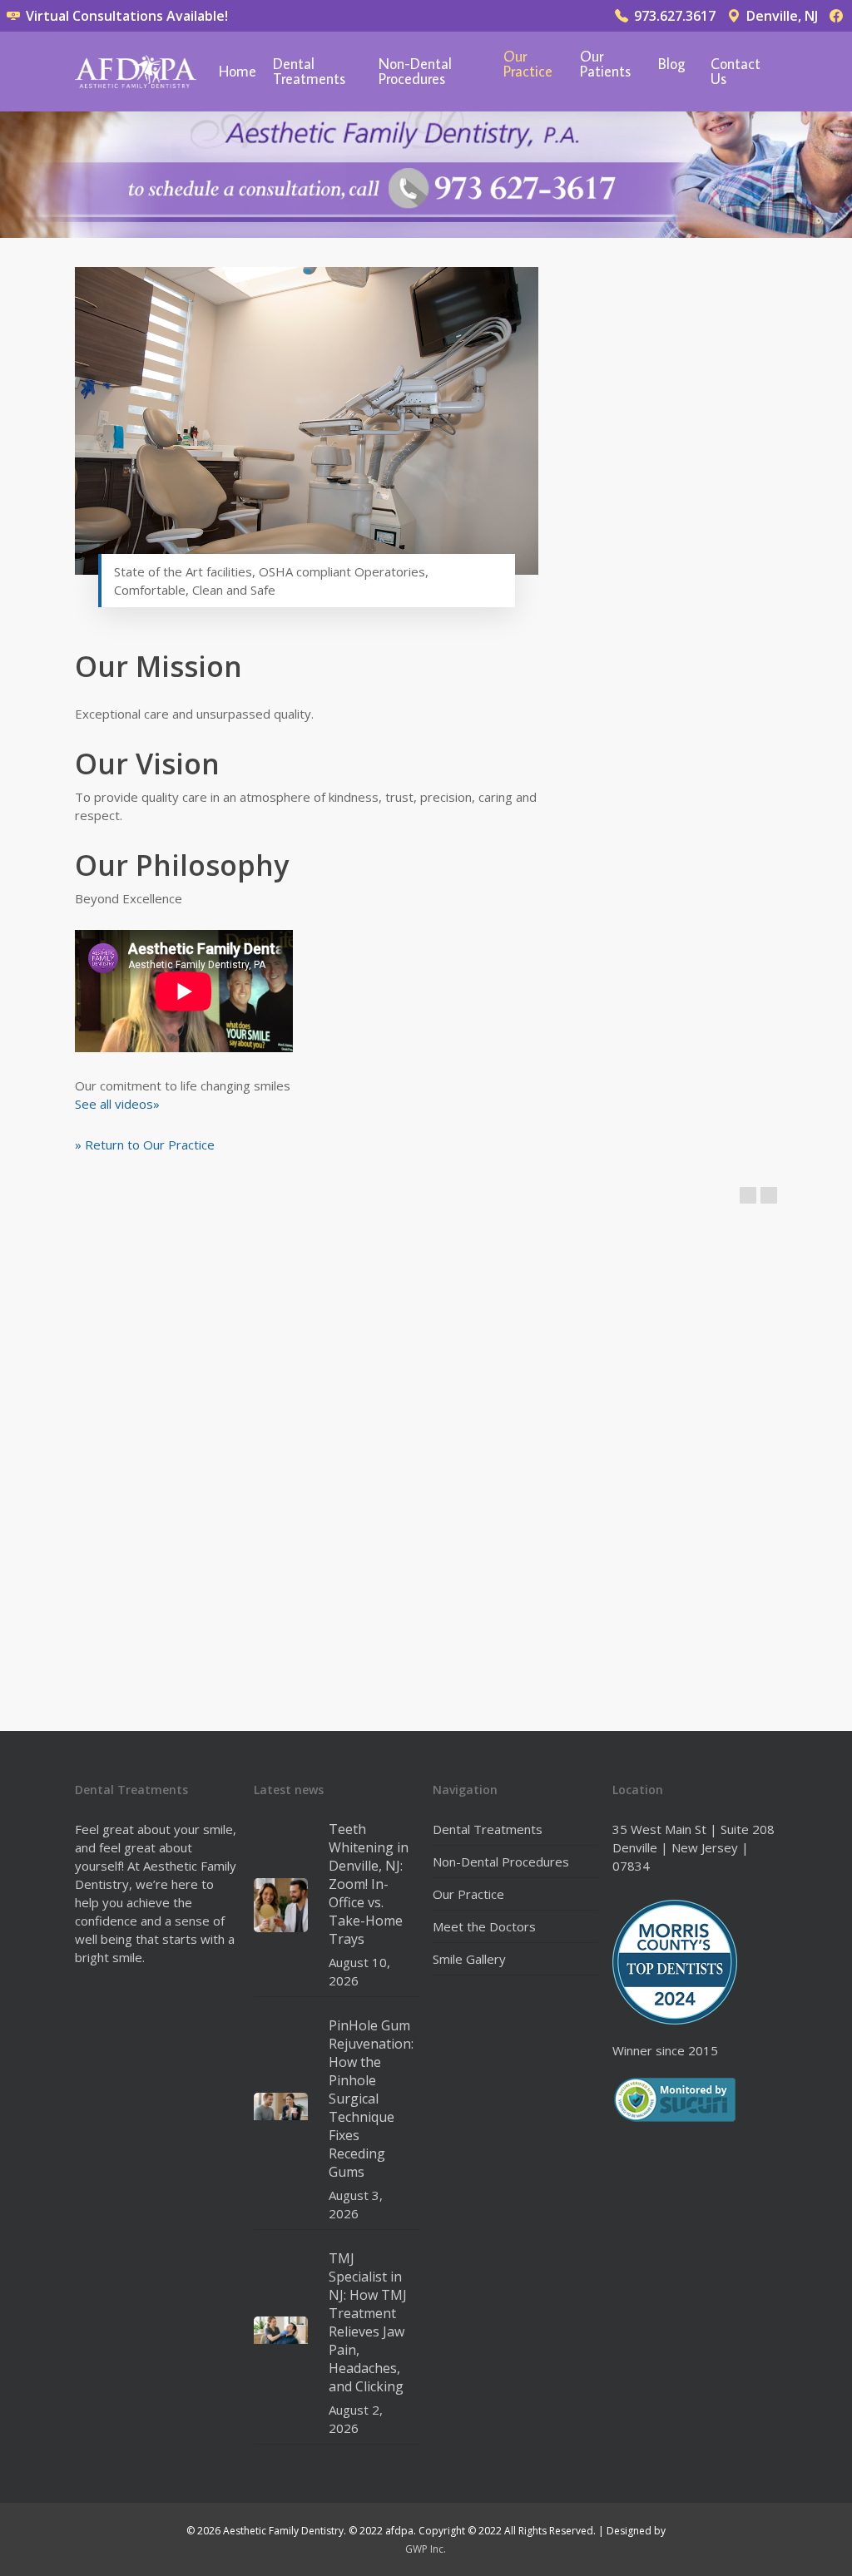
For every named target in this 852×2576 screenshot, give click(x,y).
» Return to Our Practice (145, 1145)
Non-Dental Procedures (415, 72)
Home (238, 72)
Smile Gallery (469, 1959)
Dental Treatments (309, 72)
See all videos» (117, 1104)
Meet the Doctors (484, 1926)
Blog (672, 65)
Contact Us (736, 72)
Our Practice (528, 65)
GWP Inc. (426, 2549)
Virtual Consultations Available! (125, 16)
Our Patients (605, 65)
